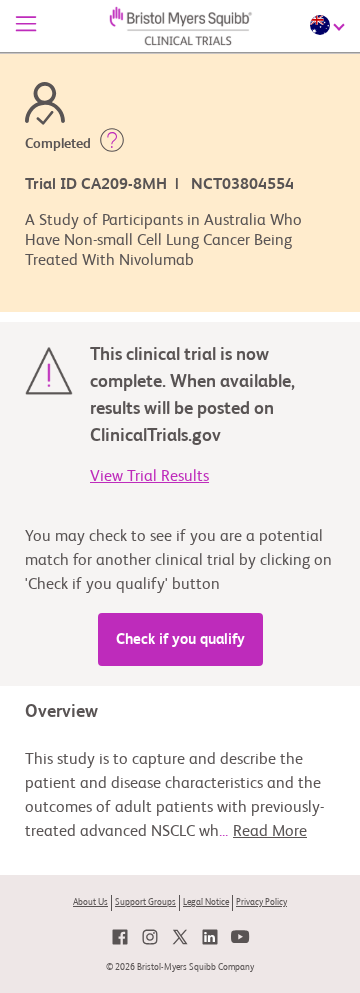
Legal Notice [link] (206, 902)
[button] (112, 144)
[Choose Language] (330, 25)
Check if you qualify (180, 639)
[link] (120, 937)
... (263, 832)
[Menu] (26, 26)
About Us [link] (90, 902)
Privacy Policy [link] (261, 902)
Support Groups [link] (145, 902)
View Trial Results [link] (149, 477)
